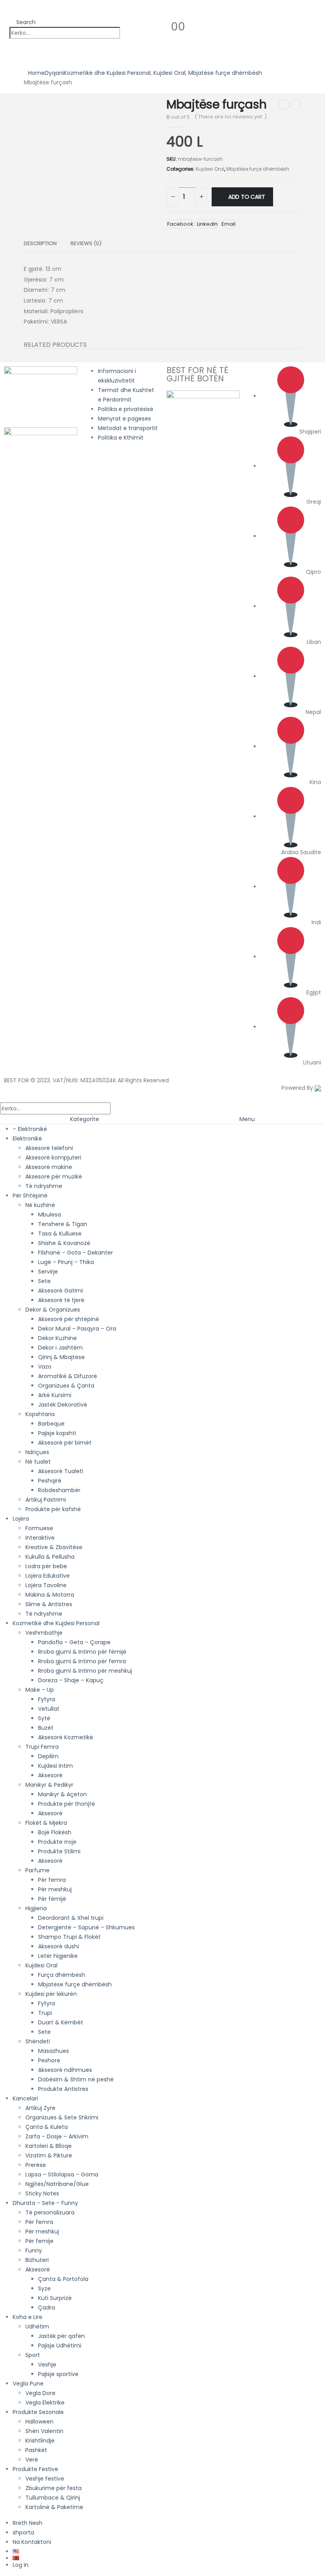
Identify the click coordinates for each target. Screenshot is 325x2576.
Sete (44, 1281)
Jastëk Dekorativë (63, 1405)
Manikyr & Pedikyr (49, 1785)
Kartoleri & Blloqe (49, 2146)
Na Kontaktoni (32, 2542)
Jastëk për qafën (61, 2336)
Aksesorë (50, 1775)
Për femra (52, 1880)
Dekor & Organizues (53, 1310)
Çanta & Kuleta (47, 2127)
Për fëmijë (52, 1899)
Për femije (39, 2241)
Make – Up (40, 1690)
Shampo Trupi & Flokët (69, 1937)
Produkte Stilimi (59, 1851)
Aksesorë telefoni (49, 1148)
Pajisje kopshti (57, 1433)
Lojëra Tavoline (46, 1585)
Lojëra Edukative (48, 1576)
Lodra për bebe (46, 1566)
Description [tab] (40, 243)
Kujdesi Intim (55, 1766)
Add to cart (247, 197)
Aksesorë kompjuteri (53, 1158)
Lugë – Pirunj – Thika (66, 1262)
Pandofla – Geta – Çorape (74, 1642)
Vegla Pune (28, 2384)
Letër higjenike (58, 1956)
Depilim (48, 1756)
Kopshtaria (40, 1414)
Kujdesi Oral (210, 169)
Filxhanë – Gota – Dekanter (76, 1253)
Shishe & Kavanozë (64, 1243)
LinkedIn (207, 224)
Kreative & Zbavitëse (54, 1547)
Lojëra (21, 1519)
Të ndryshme (44, 1186)
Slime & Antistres (49, 1604)
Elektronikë (27, 1139)
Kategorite (85, 1119)
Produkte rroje (57, 1842)
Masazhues (54, 2051)
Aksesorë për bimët (65, 1443)
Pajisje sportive (58, 2374)
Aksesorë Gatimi (60, 1291)
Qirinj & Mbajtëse (61, 1357)
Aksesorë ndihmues (65, 2070)
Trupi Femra (42, 1747)
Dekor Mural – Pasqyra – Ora (77, 1329)
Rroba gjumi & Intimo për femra (82, 1661)
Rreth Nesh (28, 2523)
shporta (23, 2532)
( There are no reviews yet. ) (231, 117)
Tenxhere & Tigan (63, 1224)
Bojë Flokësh (55, 1832)
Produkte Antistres (63, 2089)
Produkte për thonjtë (67, 1804)
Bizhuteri (37, 2260)
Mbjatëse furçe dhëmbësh (258, 169)
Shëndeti (38, 2041)
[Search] (128, 33)
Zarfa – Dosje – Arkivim (57, 2136)
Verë (32, 2460)
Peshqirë (50, 1481)
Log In (21, 2565)
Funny (34, 2250)
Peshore (49, 2060)
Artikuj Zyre (40, 2108)
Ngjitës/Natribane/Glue (57, 2184)
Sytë (44, 1718)
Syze (44, 2289)
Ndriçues (37, 1452)
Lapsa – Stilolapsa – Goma (62, 2174)
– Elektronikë (30, 1129)
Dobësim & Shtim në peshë (76, 2079)
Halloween (39, 2422)
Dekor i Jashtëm (60, 1348)
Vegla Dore (40, 2393)
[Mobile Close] (5, 1097)
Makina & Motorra (50, 1595)
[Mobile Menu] (6, 11)
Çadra (47, 2308)
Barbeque (51, 1424)
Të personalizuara (50, 2212)
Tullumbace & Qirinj (53, 2498)
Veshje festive (45, 2479)
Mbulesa (50, 1215)
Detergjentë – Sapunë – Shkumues (86, 1927)
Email (228, 224)
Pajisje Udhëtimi (60, 2346)
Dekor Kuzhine (57, 1338)
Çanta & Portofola (63, 2279)
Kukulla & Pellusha (50, 1557)
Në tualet (38, 1462)
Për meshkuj (55, 1889)
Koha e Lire (28, 2317)
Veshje (47, 2365)
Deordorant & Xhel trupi (71, 1918)
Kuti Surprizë (55, 2298)
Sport (33, 2355)
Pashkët (36, 2450)
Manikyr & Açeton (62, 1794)
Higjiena (36, 1908)
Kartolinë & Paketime (54, 2507)
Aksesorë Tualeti (61, 1471)
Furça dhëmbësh (62, 1975)
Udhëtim (37, 2327)
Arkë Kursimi (55, 1395)
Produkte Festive (35, 2469)
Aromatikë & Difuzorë (68, 1376)
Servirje (48, 1272)
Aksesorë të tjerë (61, 1300)
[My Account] (146, 26)
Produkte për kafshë (53, 1509)
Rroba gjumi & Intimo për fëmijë (82, 1652)
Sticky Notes (42, 2193)
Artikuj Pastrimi (46, 1500)
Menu (247, 1119)
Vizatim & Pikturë (49, 2155)
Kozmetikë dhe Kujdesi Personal (56, 1623)
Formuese (39, 1528)
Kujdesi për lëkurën (51, 1994)
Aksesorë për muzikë (54, 1177)
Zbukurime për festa (54, 2488)
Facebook (180, 224)
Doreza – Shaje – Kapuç (71, 1680)
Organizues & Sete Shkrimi (62, 2117)
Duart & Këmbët (61, 2022)
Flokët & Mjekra (46, 1823)
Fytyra (47, 1699)
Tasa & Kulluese (60, 1234)
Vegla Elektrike (45, 2403)
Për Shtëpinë (30, 1196)
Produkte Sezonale (38, 2412)
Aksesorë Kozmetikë (66, 1737)
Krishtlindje (40, 2441)
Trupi (45, 2013)
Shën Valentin (44, 2431)
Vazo (45, 1367)
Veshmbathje (44, 1633)
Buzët (46, 1728)
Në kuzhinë (40, 1205)
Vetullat (49, 1709)
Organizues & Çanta (66, 1386)
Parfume (37, 1870)
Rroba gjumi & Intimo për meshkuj (85, 1671)
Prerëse (36, 2165)
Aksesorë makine (49, 1167)
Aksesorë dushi (58, 1946)
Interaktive (40, 1538)
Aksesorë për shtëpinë (69, 1319)
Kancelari (25, 2098)
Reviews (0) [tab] (86, 243)
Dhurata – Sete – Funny (45, 2203)
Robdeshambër (59, 1490)
